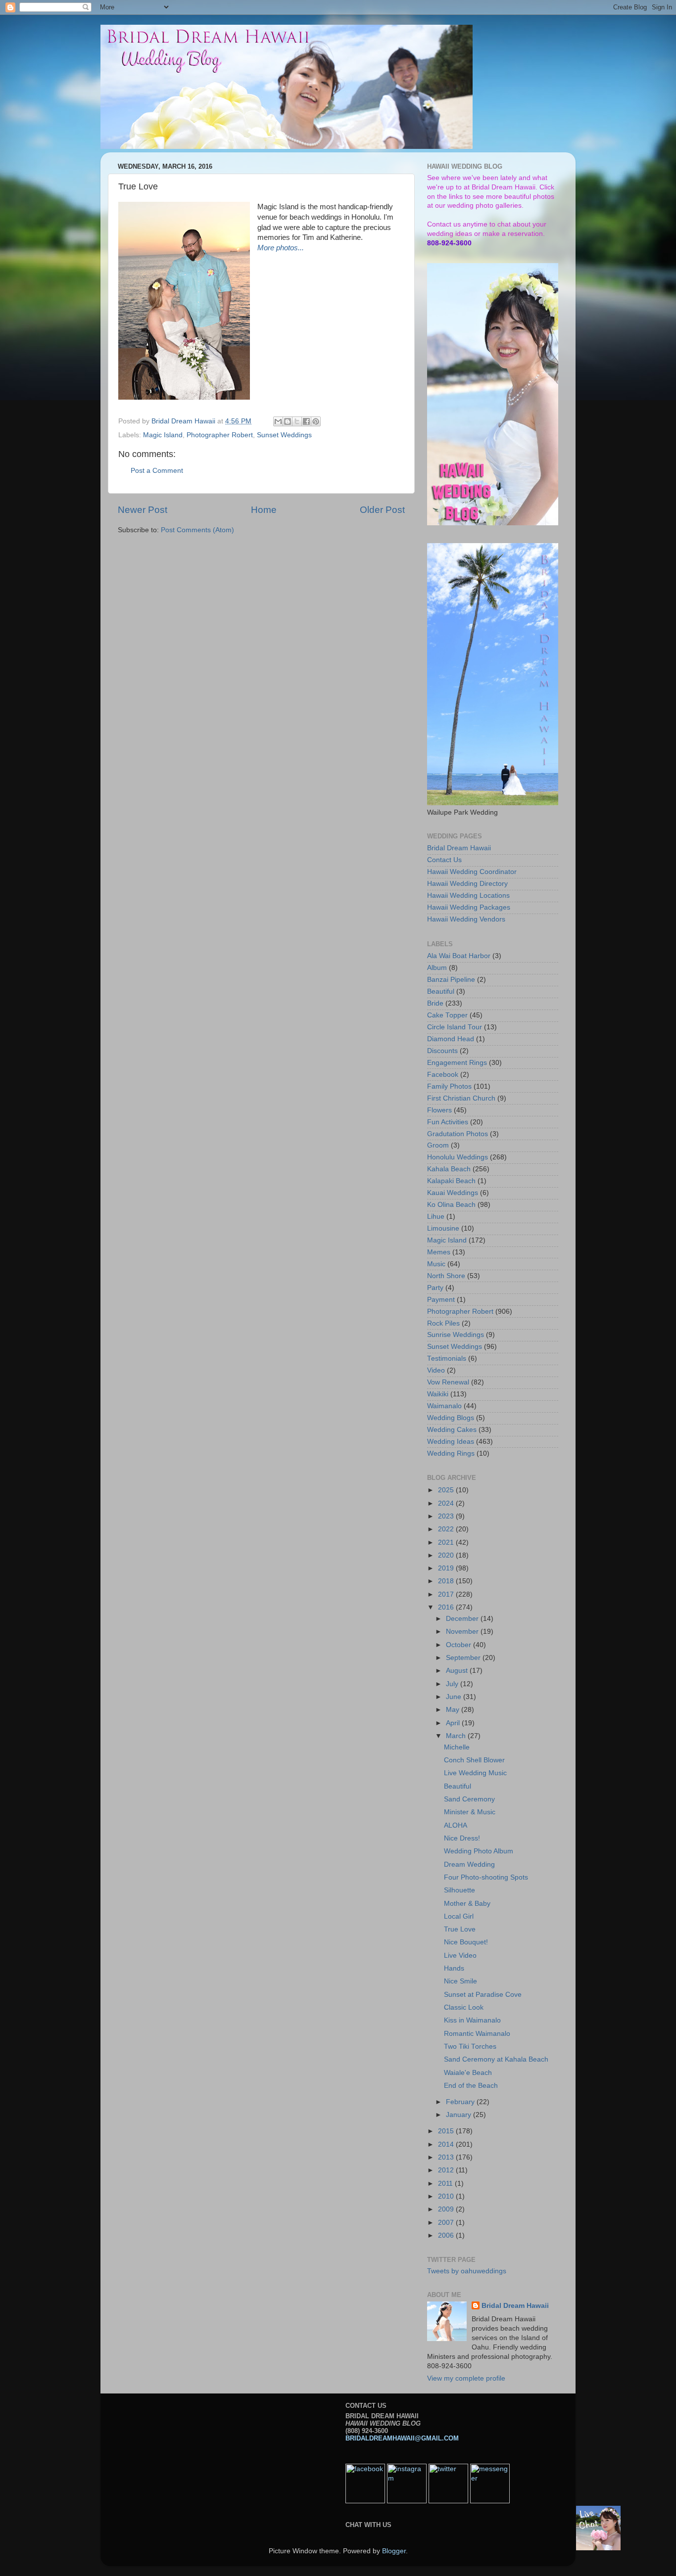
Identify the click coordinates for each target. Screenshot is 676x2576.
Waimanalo (444, 1406)
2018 (447, 1581)
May (454, 1710)
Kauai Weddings (453, 1193)
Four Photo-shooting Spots (486, 1877)
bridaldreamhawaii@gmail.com (402, 2438)
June (455, 1697)
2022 (447, 1529)
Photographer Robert (220, 435)
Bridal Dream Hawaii (459, 848)
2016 (447, 1607)
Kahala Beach (449, 1169)
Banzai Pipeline (451, 980)
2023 (447, 1516)
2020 (447, 1555)
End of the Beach (471, 2086)
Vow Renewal (448, 1382)
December (463, 1619)
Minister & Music (470, 1812)
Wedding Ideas (451, 1442)
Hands (454, 1968)
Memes (439, 1252)
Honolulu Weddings (458, 1157)
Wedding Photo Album (479, 1851)
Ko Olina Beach (451, 1205)
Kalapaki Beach (451, 1181)
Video (436, 1370)
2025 (447, 1490)
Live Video (460, 1955)
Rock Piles (443, 1323)
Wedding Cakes (452, 1430)
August (458, 1671)
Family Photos (449, 1086)
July (453, 1684)
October (459, 1645)
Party (435, 1288)
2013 (447, 2157)
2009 (447, 2209)
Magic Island (163, 435)
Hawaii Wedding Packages (469, 907)
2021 (447, 1542)
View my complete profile (466, 2378)
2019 (447, 1568)
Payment (441, 1300)
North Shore (446, 1276)
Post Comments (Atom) (197, 530)
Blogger (394, 2551)
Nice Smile (460, 1981)
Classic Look (464, 2007)
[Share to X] (297, 421)
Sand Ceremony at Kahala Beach (496, 2059)
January (459, 2115)
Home (264, 510)
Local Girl (459, 1916)
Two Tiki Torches (470, 2047)
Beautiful (441, 991)
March (457, 1736)
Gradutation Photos (458, 1134)
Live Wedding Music (475, 1773)
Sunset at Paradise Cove (483, 1995)
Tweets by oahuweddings (467, 2271)
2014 (447, 2144)
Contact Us (444, 860)
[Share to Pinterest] (316, 421)
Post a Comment (157, 471)
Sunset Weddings (284, 435)
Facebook (443, 1075)
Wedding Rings (451, 1453)
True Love (460, 1929)
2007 (447, 2223)
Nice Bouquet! (466, 1942)
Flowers (439, 1110)
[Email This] (278, 421)
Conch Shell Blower (474, 1760)
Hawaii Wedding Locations (468, 896)
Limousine (443, 1228)
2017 (447, 1594)
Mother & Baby (467, 1904)
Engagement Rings (457, 1063)
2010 (447, 2196)
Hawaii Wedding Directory (467, 884)
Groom (438, 1145)
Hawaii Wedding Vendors (466, 919)
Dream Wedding (469, 1864)
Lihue (436, 1217)
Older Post (382, 510)
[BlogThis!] (288, 421)
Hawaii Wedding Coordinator (472, 872)
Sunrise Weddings (456, 1335)
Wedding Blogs (451, 1418)
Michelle (457, 1747)
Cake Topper (447, 1015)
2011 (446, 2184)
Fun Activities (448, 1122)
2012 (447, 2170)
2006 (447, 2235)
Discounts (442, 1051)
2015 (447, 2131)
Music (436, 1264)
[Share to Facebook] (306, 421)
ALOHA (456, 1825)
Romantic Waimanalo (477, 2034)
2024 (447, 1503)
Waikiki (438, 1394)
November (463, 1632)
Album (437, 968)
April (454, 1723)
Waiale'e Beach (468, 2073)
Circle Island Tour (455, 1027)
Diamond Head (451, 1039)
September (464, 1658)
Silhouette (459, 1890)
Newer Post (143, 510)
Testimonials (447, 1358)
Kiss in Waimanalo (472, 2020)
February (461, 2102)
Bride (435, 1003)
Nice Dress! (462, 1838)
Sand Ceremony (469, 1799)
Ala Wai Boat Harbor (459, 956)
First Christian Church (461, 1098)
